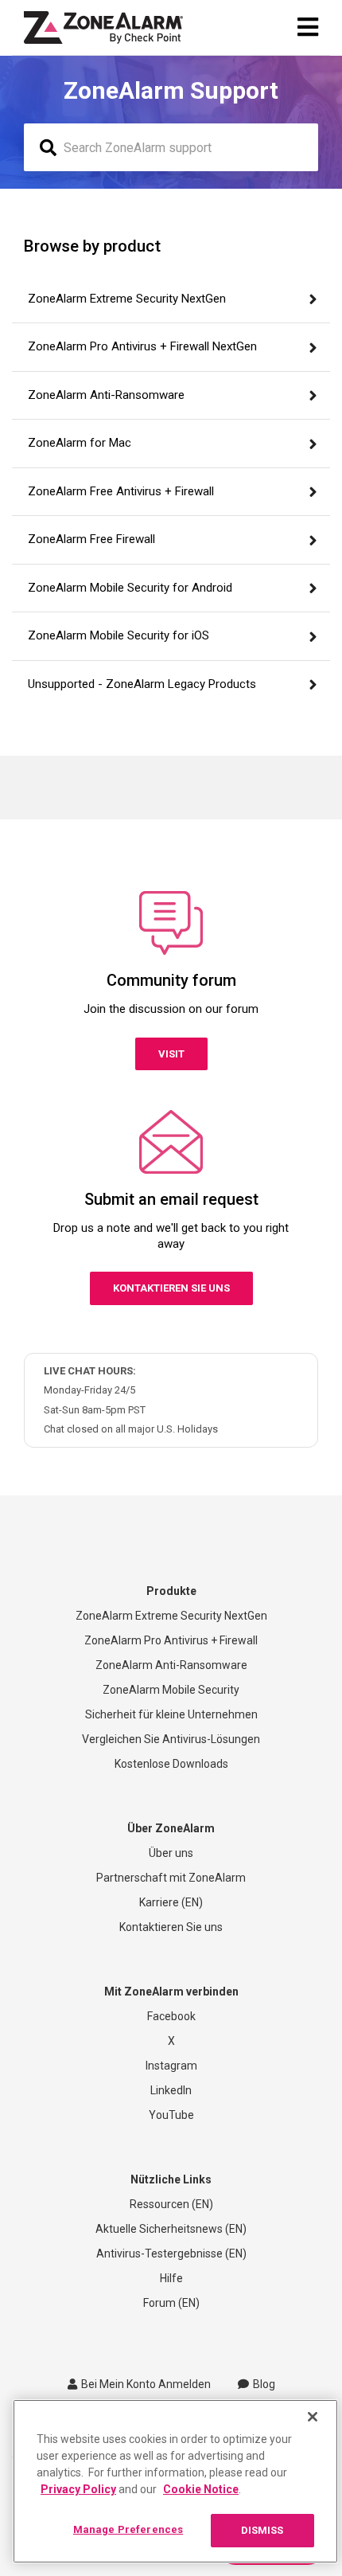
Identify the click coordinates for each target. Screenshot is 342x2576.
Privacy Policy (78, 2489)
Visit (171, 1054)
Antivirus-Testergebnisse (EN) (171, 2254)
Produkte (171, 1591)
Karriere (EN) (171, 1902)
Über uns (171, 1853)
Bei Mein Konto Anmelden (146, 2384)
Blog (264, 2384)
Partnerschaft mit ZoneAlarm (171, 1878)
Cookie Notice (201, 2489)
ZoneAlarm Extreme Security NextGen (171, 1616)
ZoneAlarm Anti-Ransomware (171, 1665)
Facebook (171, 2016)
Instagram (171, 2066)
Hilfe (171, 2278)
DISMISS (262, 2530)
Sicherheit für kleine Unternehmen (171, 1714)
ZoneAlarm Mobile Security (171, 1690)
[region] (175, 2481)
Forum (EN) (171, 2303)
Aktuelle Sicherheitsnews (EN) (171, 2229)
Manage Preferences (128, 2529)
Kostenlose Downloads (171, 1764)
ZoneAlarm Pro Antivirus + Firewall (171, 1640)
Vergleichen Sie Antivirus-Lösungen (171, 1739)
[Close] (313, 2417)
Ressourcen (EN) (171, 2204)
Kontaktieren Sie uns (171, 1288)
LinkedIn (171, 2090)
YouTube (171, 2115)
